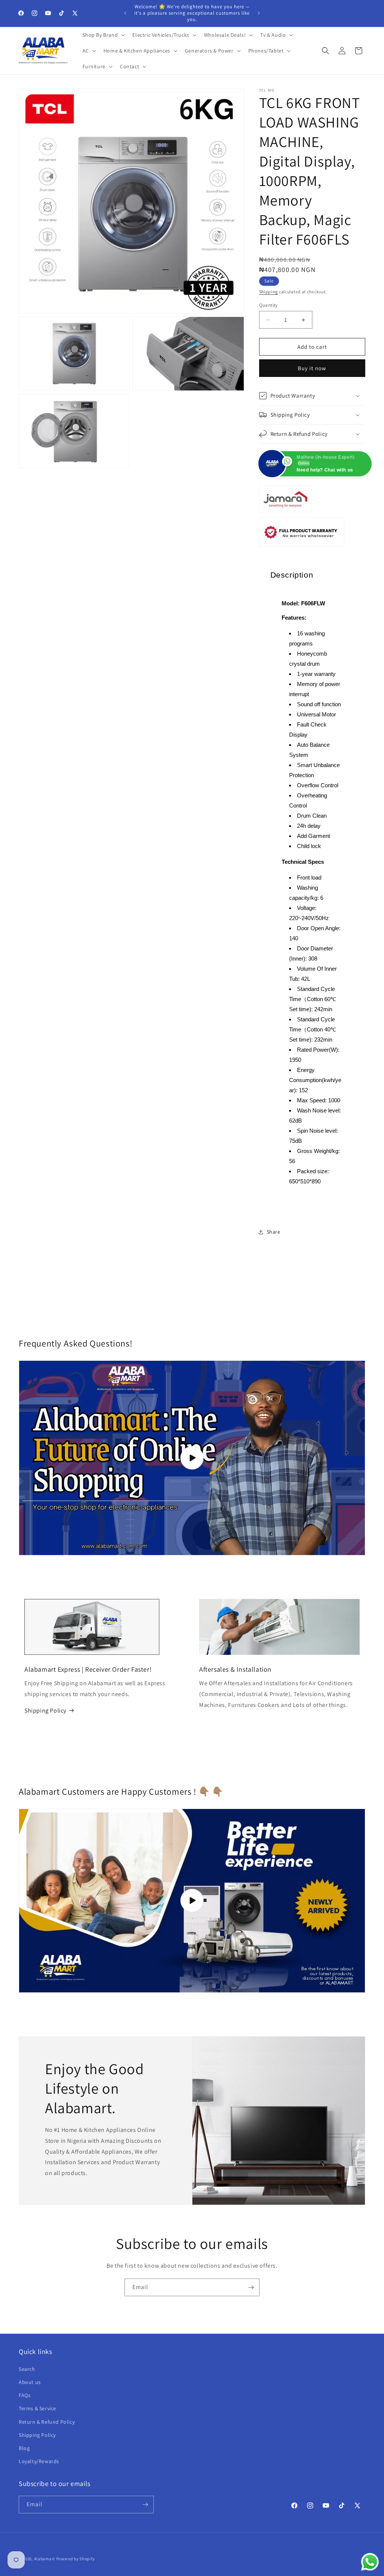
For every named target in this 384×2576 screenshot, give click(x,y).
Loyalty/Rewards (39, 2461)
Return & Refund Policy (47, 2422)
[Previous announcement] (125, 13)
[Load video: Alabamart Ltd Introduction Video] (192, 1458)
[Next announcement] (259, 13)
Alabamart (45, 2559)
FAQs (25, 2395)
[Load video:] (192, 1901)
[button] (103, 35)
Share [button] (274, 1232)
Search (27, 2369)
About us (30, 2382)
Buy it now (312, 368)
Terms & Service (37, 2408)
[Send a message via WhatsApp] (370, 2562)
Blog (24, 2448)
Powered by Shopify (76, 2559)
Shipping (269, 292)
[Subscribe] (251, 2287)
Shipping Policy (45, 1711)
